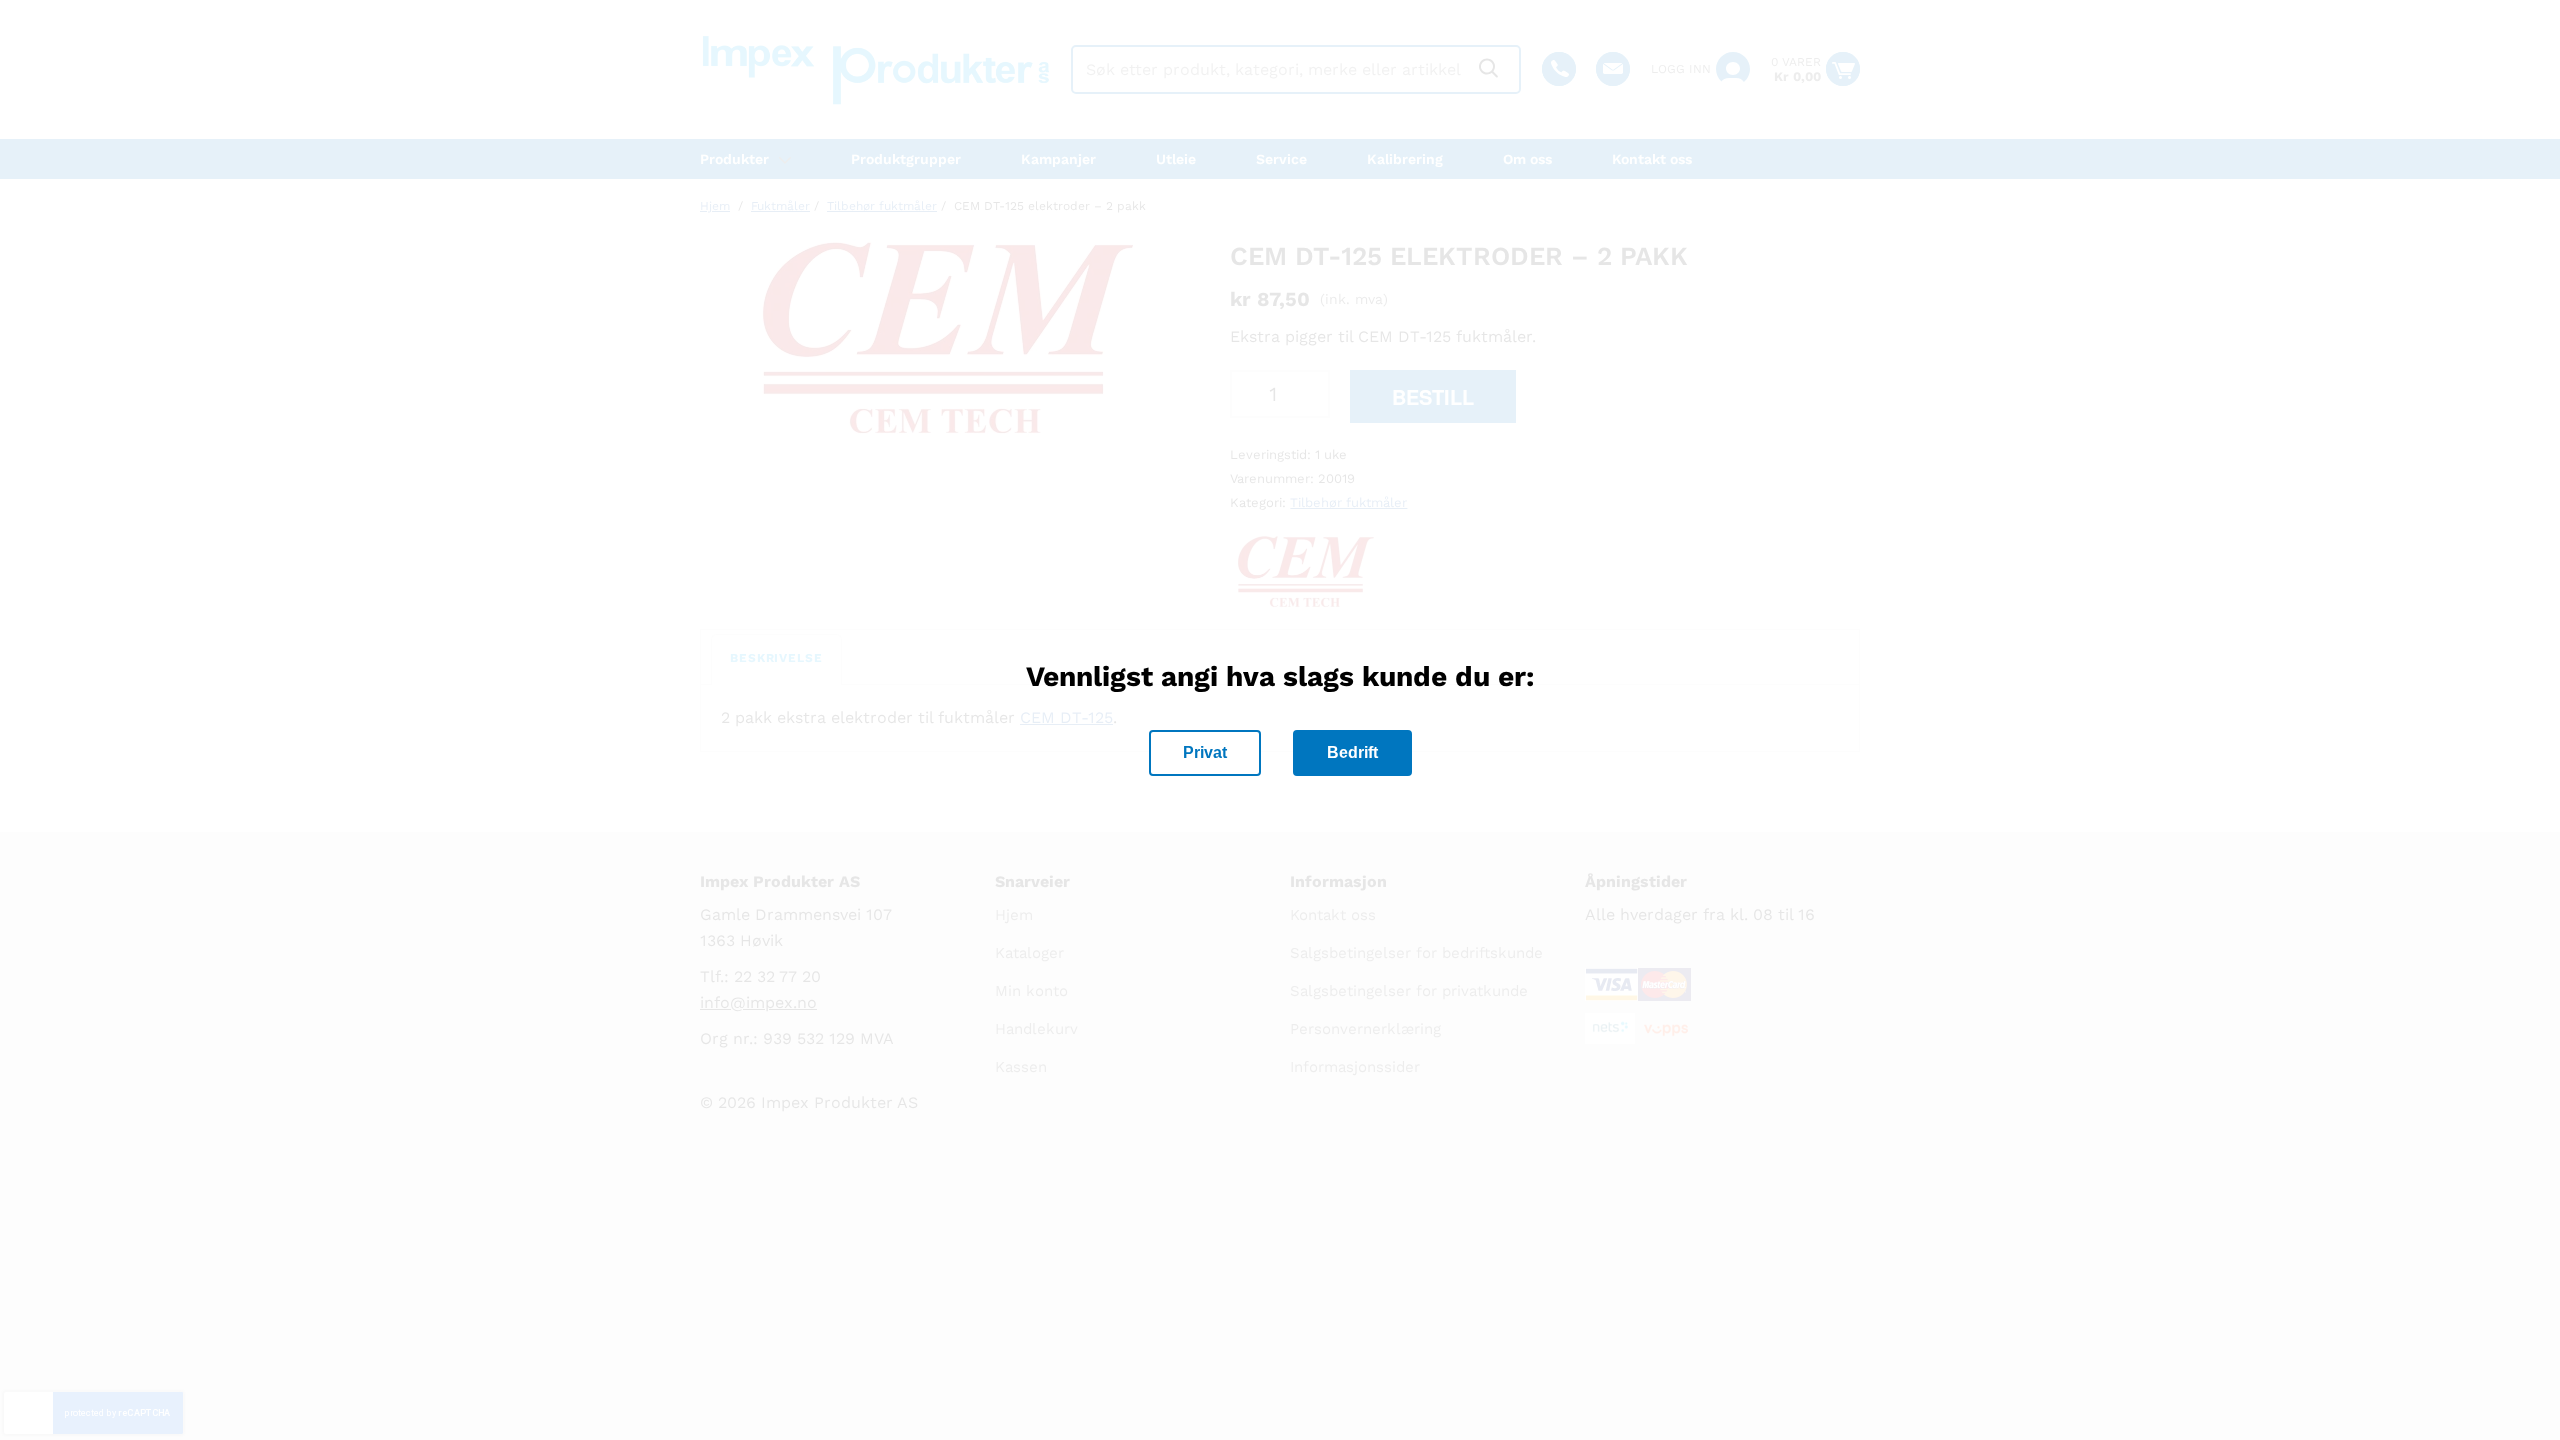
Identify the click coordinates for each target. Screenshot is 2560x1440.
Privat (1205, 752)
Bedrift (1352, 752)
